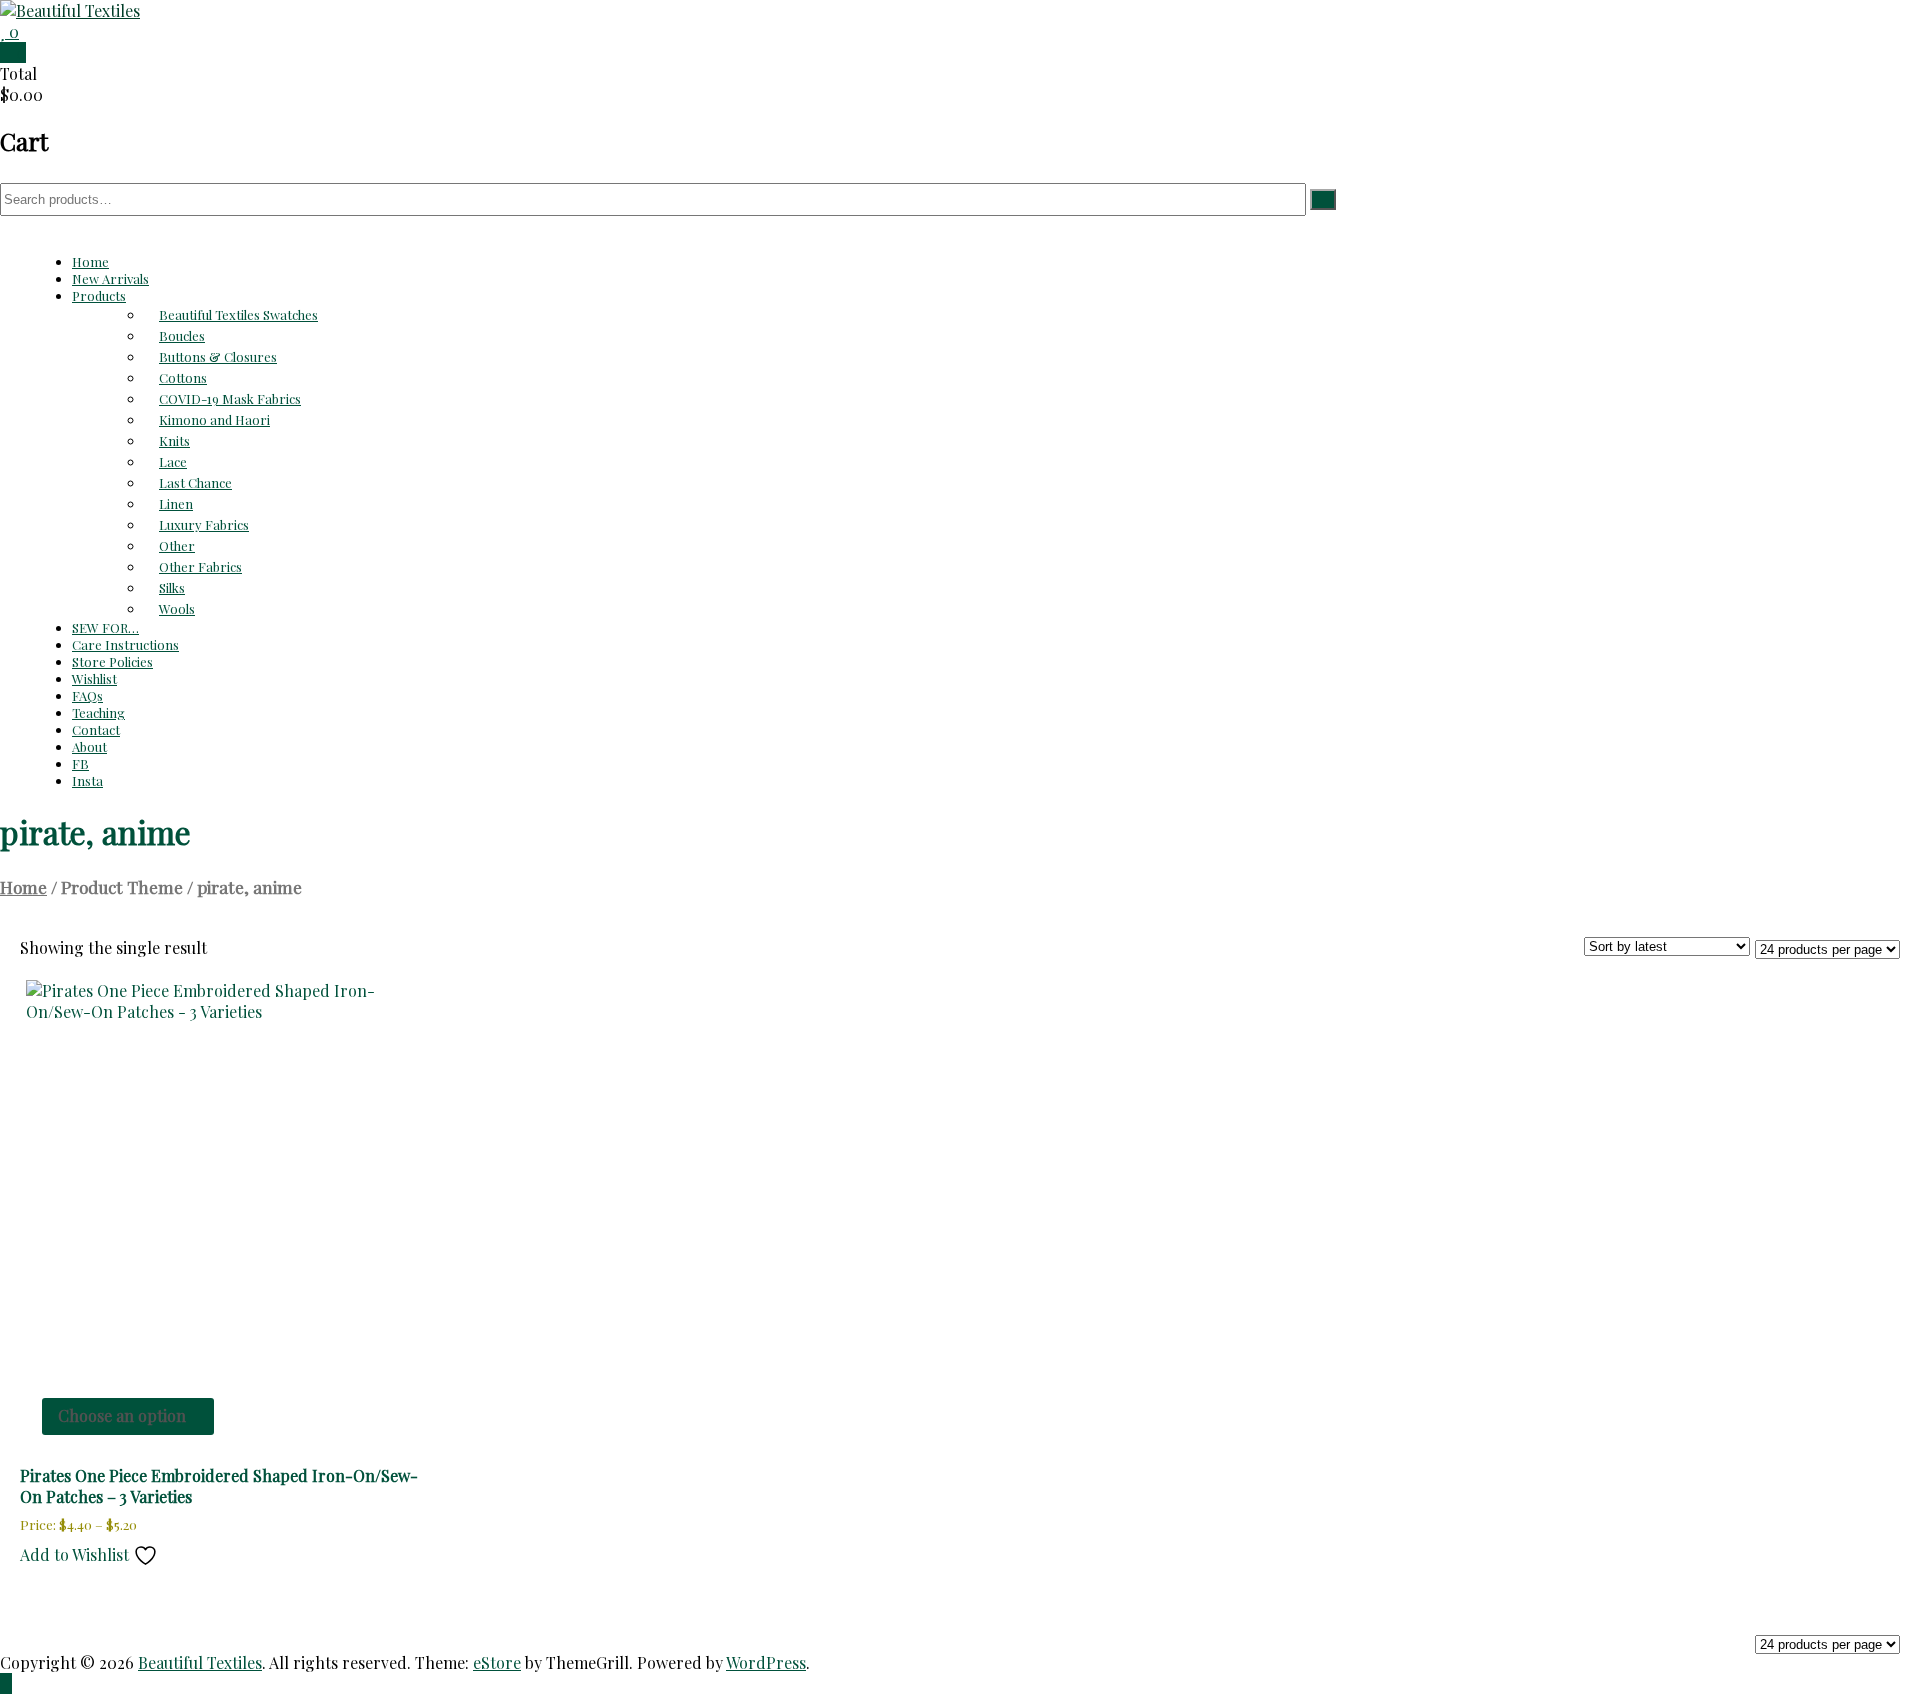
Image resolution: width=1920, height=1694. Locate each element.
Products (99, 295)
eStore (497, 1662)
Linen (176, 503)
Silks (172, 587)
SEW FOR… (105, 627)
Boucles (182, 335)
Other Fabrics (200, 566)
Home (90, 261)
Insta (87, 780)
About (89, 746)
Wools (177, 608)
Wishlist (94, 678)
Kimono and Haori (214, 419)
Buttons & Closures (218, 356)
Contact (96, 729)
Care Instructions (125, 644)
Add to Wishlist (76, 1554)
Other (177, 545)
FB (80, 763)
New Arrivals (110, 278)
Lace (173, 461)
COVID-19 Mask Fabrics (230, 398)
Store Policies (112, 661)
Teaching (98, 712)
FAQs (87, 695)
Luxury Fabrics (204, 524)
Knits (174, 440)
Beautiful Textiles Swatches (238, 314)
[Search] (1323, 199)
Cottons (183, 377)
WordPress (766, 1662)
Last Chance (195, 482)
